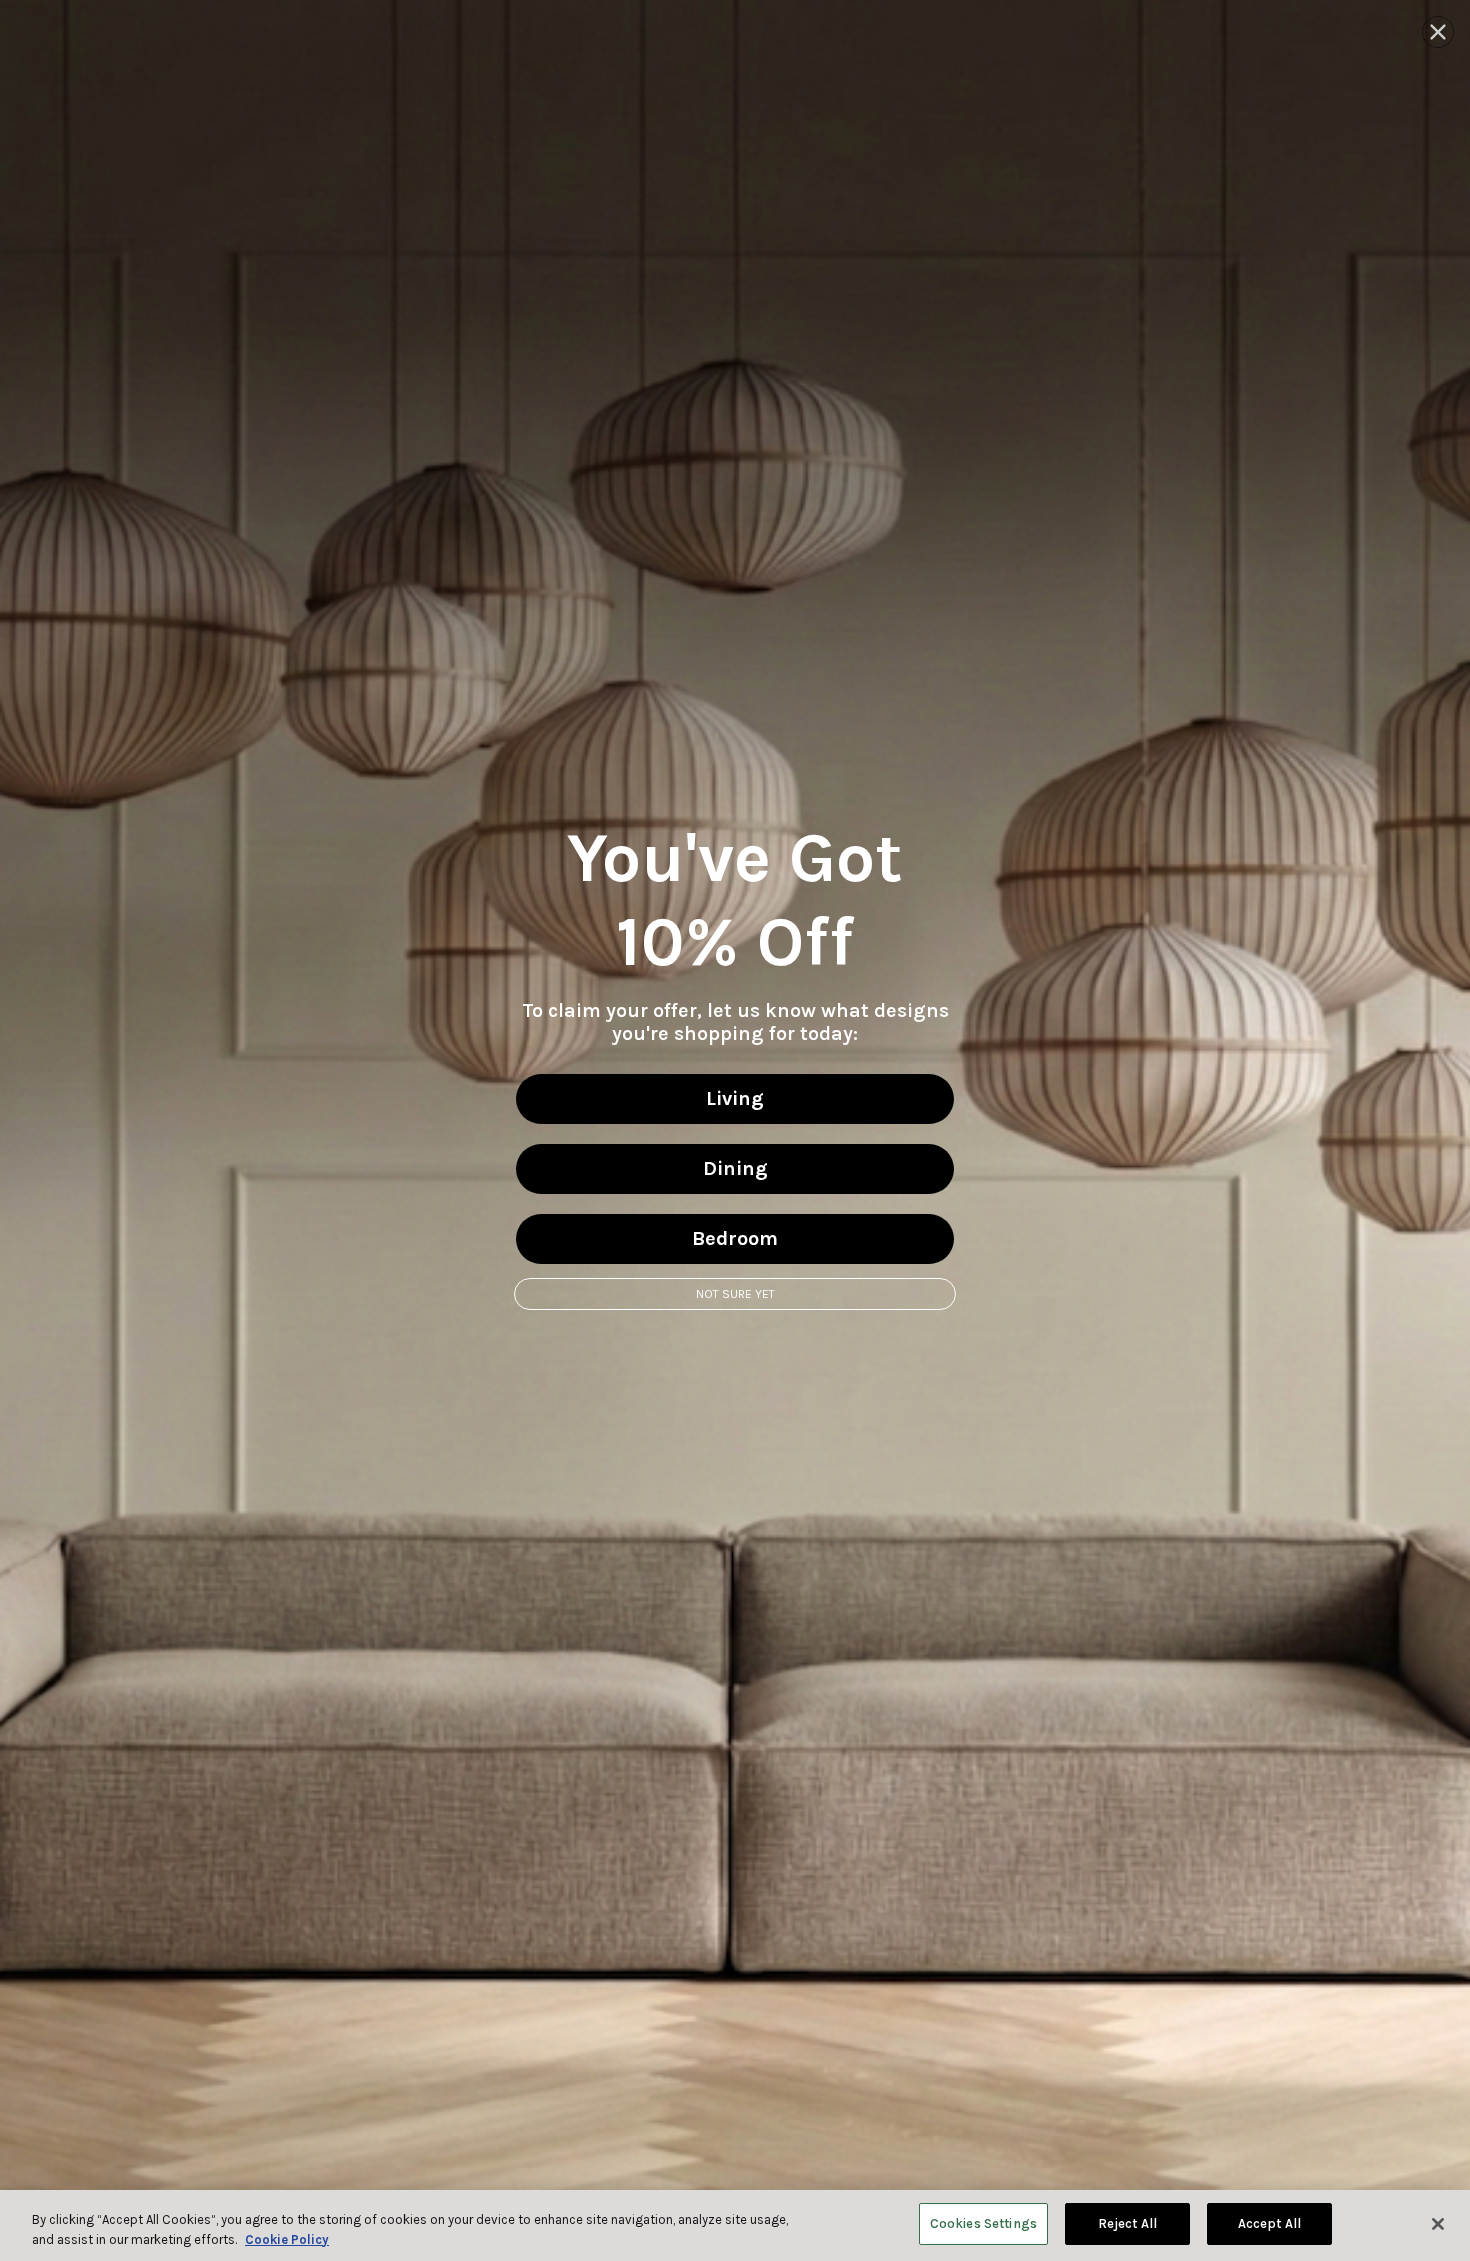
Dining (735, 1168)
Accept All (1269, 2223)
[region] (735, 2225)
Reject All (1127, 2223)
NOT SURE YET (735, 1294)
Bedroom (735, 1238)
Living (735, 1098)
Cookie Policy (287, 2239)
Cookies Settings (983, 2223)
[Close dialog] (1438, 32)
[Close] (1438, 2224)
